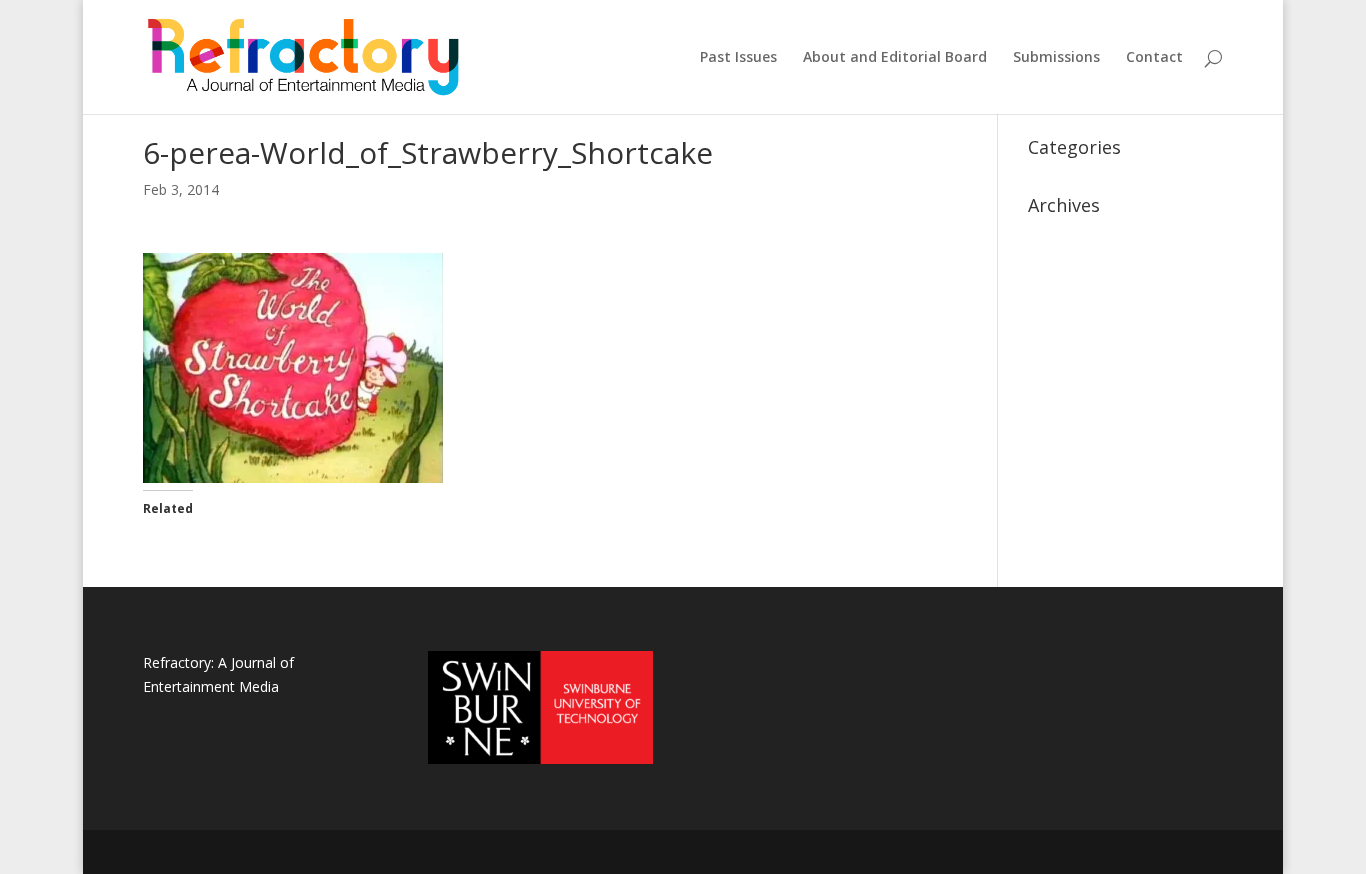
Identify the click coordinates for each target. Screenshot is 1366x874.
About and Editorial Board (895, 58)
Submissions (1056, 58)
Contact (1154, 58)
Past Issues (738, 58)
